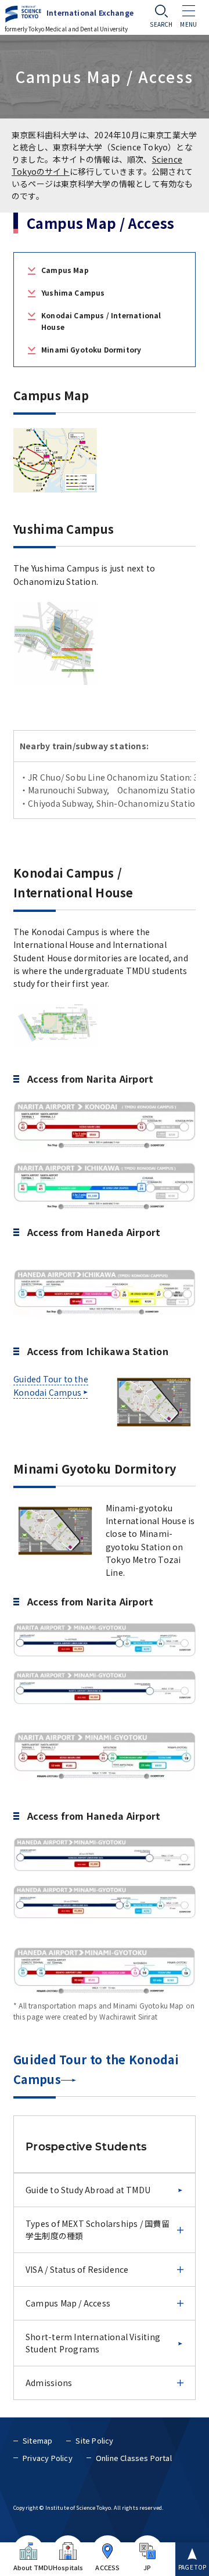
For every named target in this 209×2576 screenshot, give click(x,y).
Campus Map (65, 270)
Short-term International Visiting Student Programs (93, 2343)
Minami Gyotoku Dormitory (91, 349)
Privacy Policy (48, 2458)
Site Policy (94, 2440)
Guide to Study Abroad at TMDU (88, 2190)
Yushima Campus (73, 292)
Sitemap (37, 2440)
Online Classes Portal (134, 2458)
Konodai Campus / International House (101, 321)
